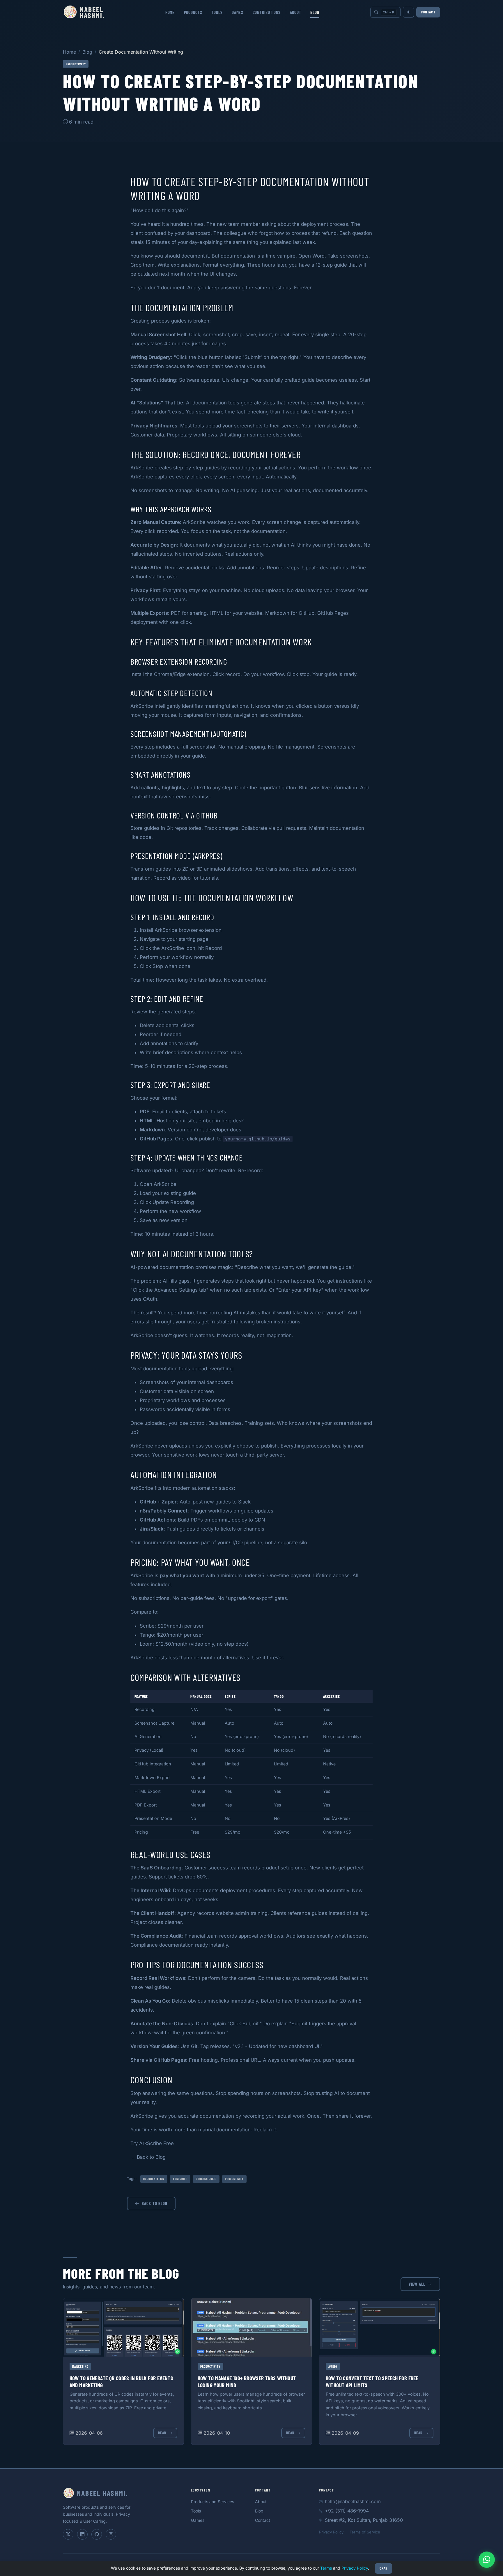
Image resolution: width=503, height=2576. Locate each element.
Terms (326, 2568)
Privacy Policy (331, 2532)
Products (193, 12)
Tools (217, 12)
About (296, 12)
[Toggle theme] (408, 12)
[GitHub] (97, 2534)
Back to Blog (155, 2203)
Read (162, 2433)
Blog (315, 12)
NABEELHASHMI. (92, 12)
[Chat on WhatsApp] (487, 2560)
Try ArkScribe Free (152, 2143)
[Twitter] (68, 2534)
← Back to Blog (148, 2157)
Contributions (267, 12)
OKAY (384, 2568)
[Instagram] (111, 2534)
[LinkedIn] (82, 2534)
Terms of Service (365, 2532)
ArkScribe (142, 468)
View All (417, 2284)
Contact (428, 12)
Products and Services (212, 2502)
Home (170, 12)
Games (238, 12)
